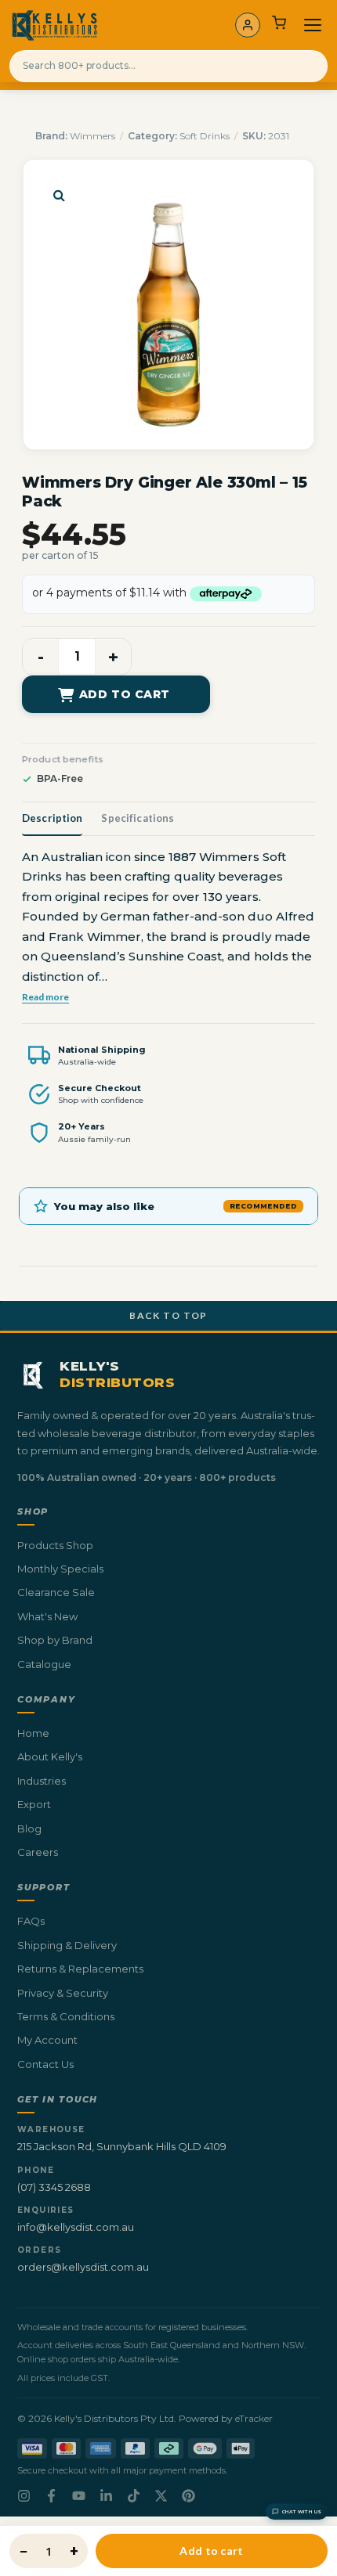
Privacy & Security (63, 1993)
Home (33, 1733)
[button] (59, 195)
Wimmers (92, 136)
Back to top (168, 1315)
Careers (38, 1852)
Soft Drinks (205, 136)
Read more (45, 996)
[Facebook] (51, 2496)
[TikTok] (134, 2496)
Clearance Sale (56, 1592)
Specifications (138, 818)
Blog (29, 1828)
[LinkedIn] (106, 2496)
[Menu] (313, 25)
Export (34, 1804)
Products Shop (55, 1545)
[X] (161, 2496)
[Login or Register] (248, 25)
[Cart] (279, 25)
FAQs (31, 1921)
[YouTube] (79, 2496)
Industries (42, 1781)
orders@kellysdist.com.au (83, 2267)
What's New (47, 1616)
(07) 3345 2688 (54, 2187)
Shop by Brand (55, 1640)
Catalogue (44, 1664)
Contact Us (45, 2064)
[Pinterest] (188, 2496)
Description (52, 818)
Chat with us (302, 2512)
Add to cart (125, 694)
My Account (47, 2040)
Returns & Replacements (80, 1969)
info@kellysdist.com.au (76, 2227)
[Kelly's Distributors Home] (54, 25)
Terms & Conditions (66, 2016)
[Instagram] (24, 2496)
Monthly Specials (60, 1569)
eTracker (254, 2418)
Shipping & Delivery (67, 1945)
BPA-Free (60, 778)
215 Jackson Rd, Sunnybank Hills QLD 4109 (122, 2146)
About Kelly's (50, 1756)
